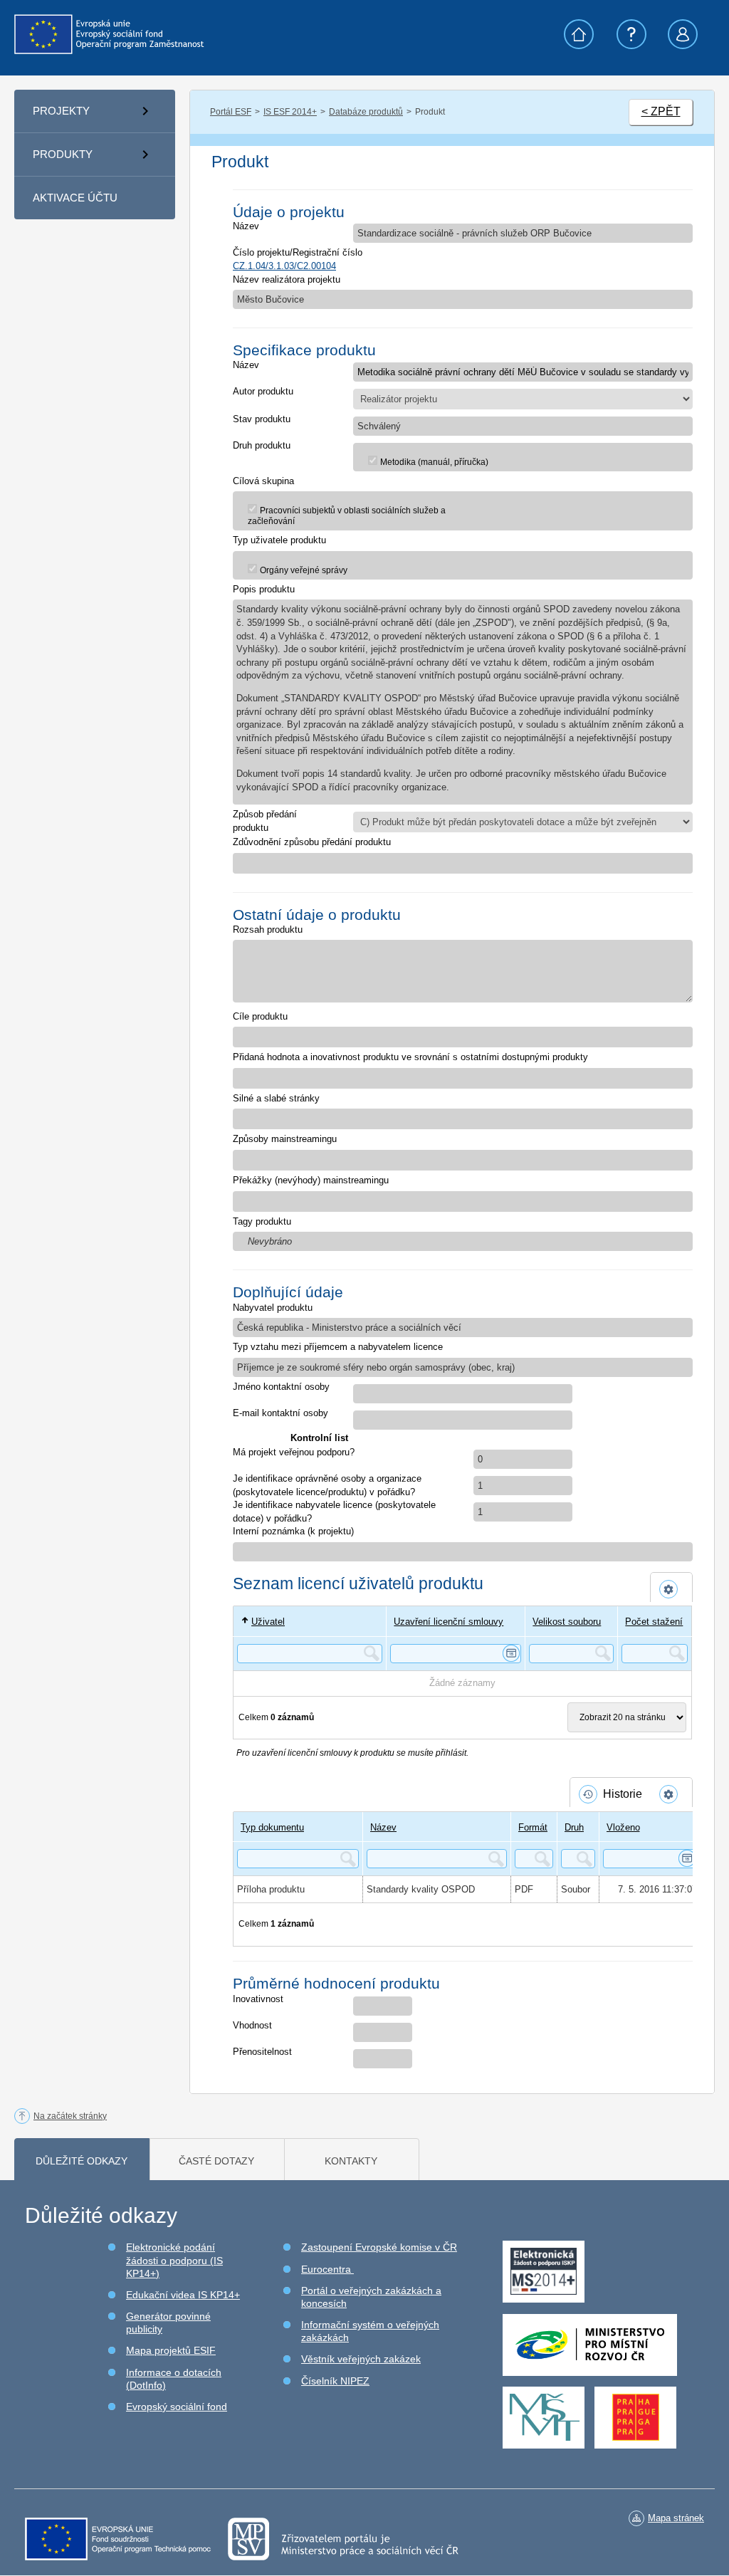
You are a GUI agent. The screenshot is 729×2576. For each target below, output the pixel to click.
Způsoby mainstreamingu (285, 1139)
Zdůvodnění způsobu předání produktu (312, 842)
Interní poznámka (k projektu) (293, 1531)
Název (246, 226)
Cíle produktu (260, 1016)
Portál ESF (231, 112)
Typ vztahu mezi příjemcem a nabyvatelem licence (338, 1347)
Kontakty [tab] (351, 2161)
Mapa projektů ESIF (171, 2350)
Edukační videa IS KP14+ (183, 2295)
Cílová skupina (263, 481)
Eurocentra (327, 2269)
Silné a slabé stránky (276, 1098)
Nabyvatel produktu (273, 1308)
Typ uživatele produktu (279, 540)
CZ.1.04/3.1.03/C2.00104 (284, 266)
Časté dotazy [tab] (216, 2161)
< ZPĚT (661, 111)
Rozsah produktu (268, 930)
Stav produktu (262, 419)
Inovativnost (258, 1999)
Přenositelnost (262, 2052)
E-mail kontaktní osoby (280, 1413)
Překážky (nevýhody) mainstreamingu (311, 1180)
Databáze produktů (366, 112)
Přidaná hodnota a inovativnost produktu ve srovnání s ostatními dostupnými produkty (410, 1057)
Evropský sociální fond (177, 2407)
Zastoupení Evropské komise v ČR (379, 2247)
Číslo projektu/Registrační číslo (298, 252)
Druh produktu (262, 445)
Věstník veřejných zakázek (361, 2359)
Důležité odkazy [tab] (82, 2161)
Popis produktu (264, 589)
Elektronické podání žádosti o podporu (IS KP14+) (174, 2260)
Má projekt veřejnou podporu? (294, 1452)
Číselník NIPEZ (335, 2381)
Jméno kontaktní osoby (281, 1387)
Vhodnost (252, 2025)
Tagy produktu (262, 1221)
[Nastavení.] (671, 1589)
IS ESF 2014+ (290, 112)
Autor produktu (263, 391)
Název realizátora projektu (287, 279)
